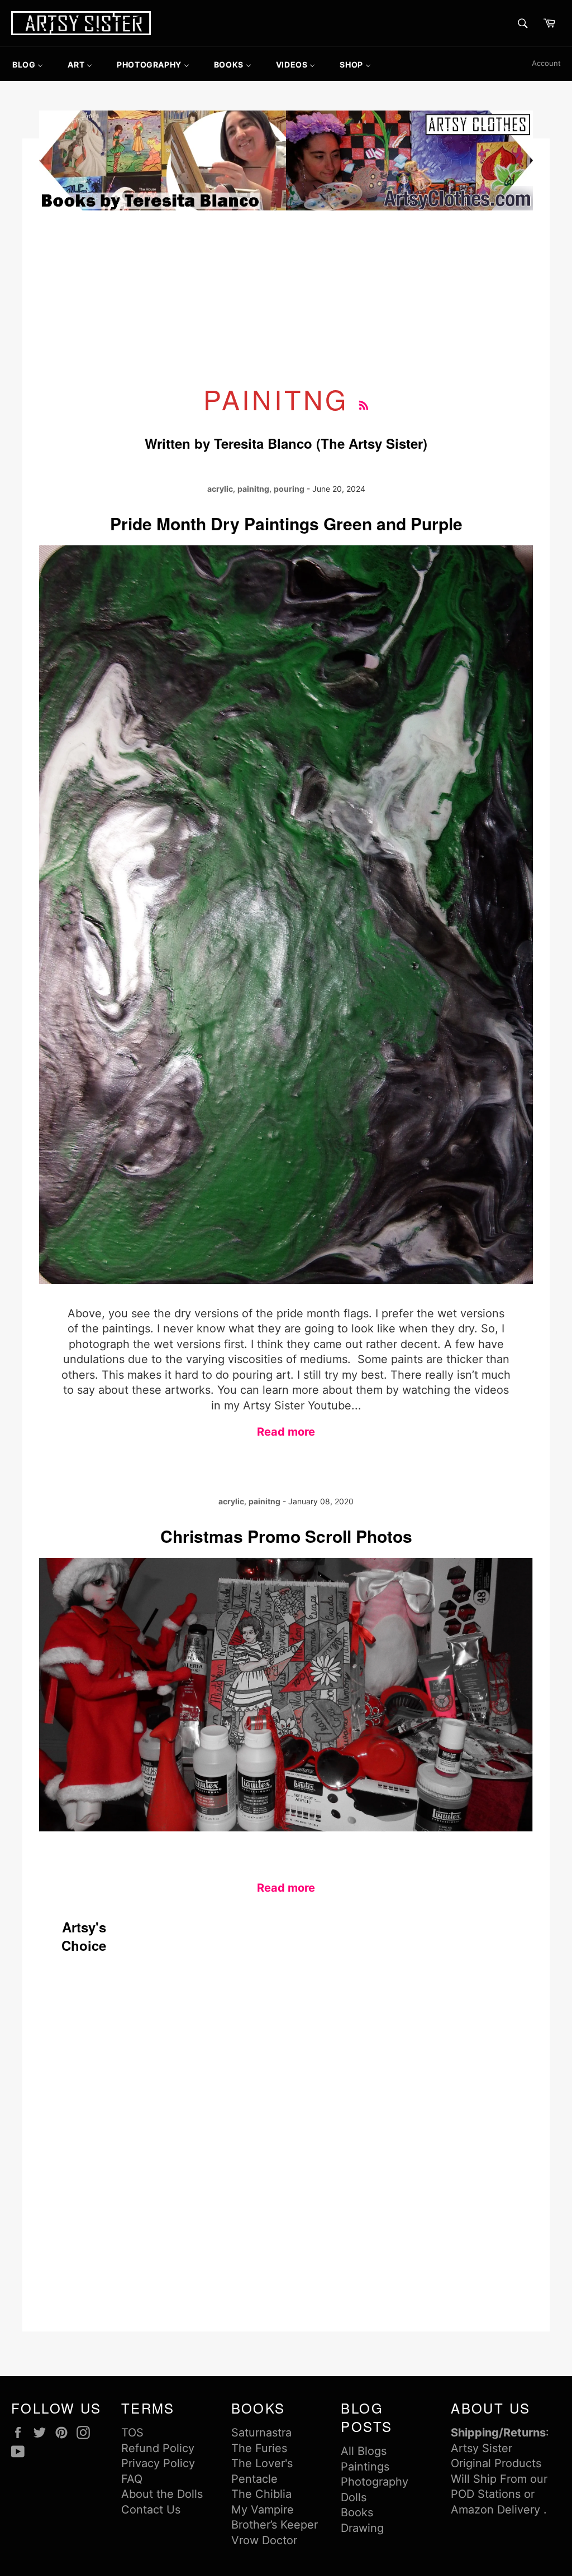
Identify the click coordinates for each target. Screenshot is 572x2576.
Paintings (365, 2467)
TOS (132, 2433)
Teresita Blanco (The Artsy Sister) (321, 443)
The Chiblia (261, 2494)
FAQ (132, 2479)
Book (354, 2512)
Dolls (354, 2497)
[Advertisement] (286, 297)
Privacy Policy (158, 2463)
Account (546, 63)
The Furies (259, 2448)
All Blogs (364, 2451)
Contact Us (151, 2510)
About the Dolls (162, 2494)
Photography (375, 2482)
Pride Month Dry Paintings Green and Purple (286, 523)
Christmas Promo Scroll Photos (286, 1536)
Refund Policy (158, 2448)
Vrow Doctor (264, 2540)
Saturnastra (261, 2433)
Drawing (362, 2528)
